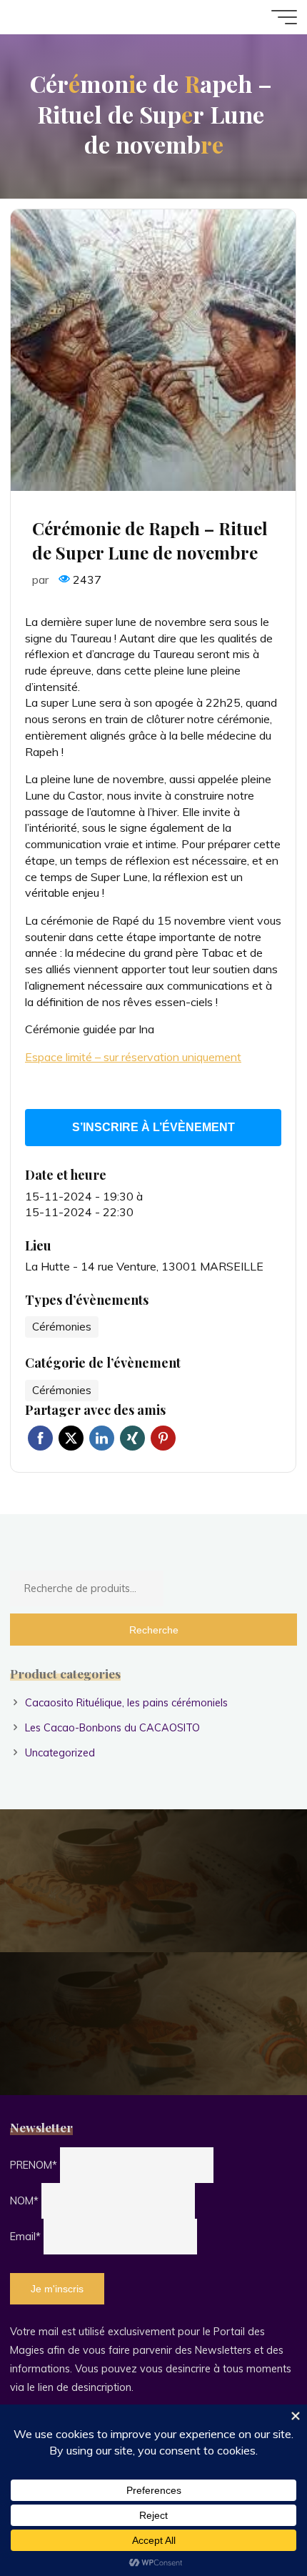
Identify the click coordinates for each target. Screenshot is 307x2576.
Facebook (40, 1439)
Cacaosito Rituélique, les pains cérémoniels (126, 1703)
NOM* (24, 2201)
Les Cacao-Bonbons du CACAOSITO (112, 1728)
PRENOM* (34, 2165)
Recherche (154, 1630)
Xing (132, 1439)
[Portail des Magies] (59, 17)
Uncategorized (60, 1753)
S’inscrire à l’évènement (153, 1127)
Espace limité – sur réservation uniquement (133, 1057)
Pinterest (163, 1439)
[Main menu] (284, 17)
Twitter (71, 1439)
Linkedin (102, 1439)
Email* (25, 2237)
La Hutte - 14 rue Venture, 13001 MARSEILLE (144, 1267)
